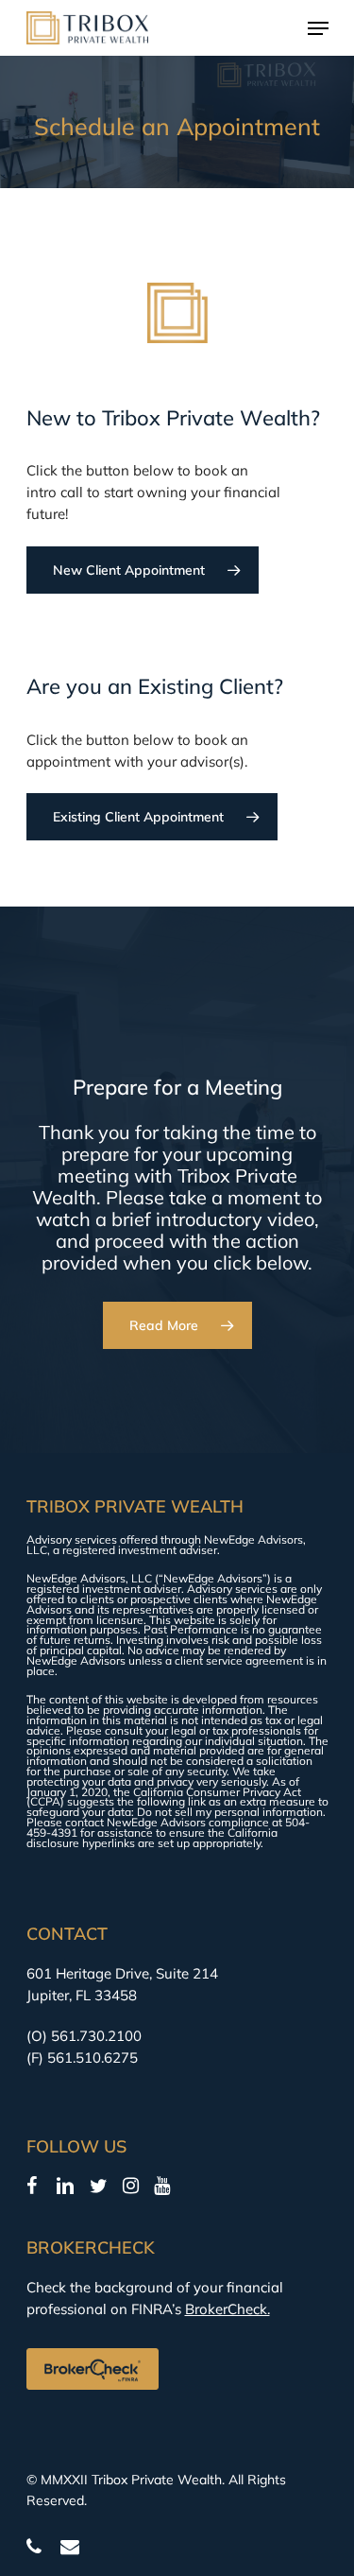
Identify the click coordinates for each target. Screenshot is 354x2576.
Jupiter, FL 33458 (82, 1995)
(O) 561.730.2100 (84, 2036)
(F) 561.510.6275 (82, 2057)
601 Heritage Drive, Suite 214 (122, 1973)
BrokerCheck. (228, 2309)
